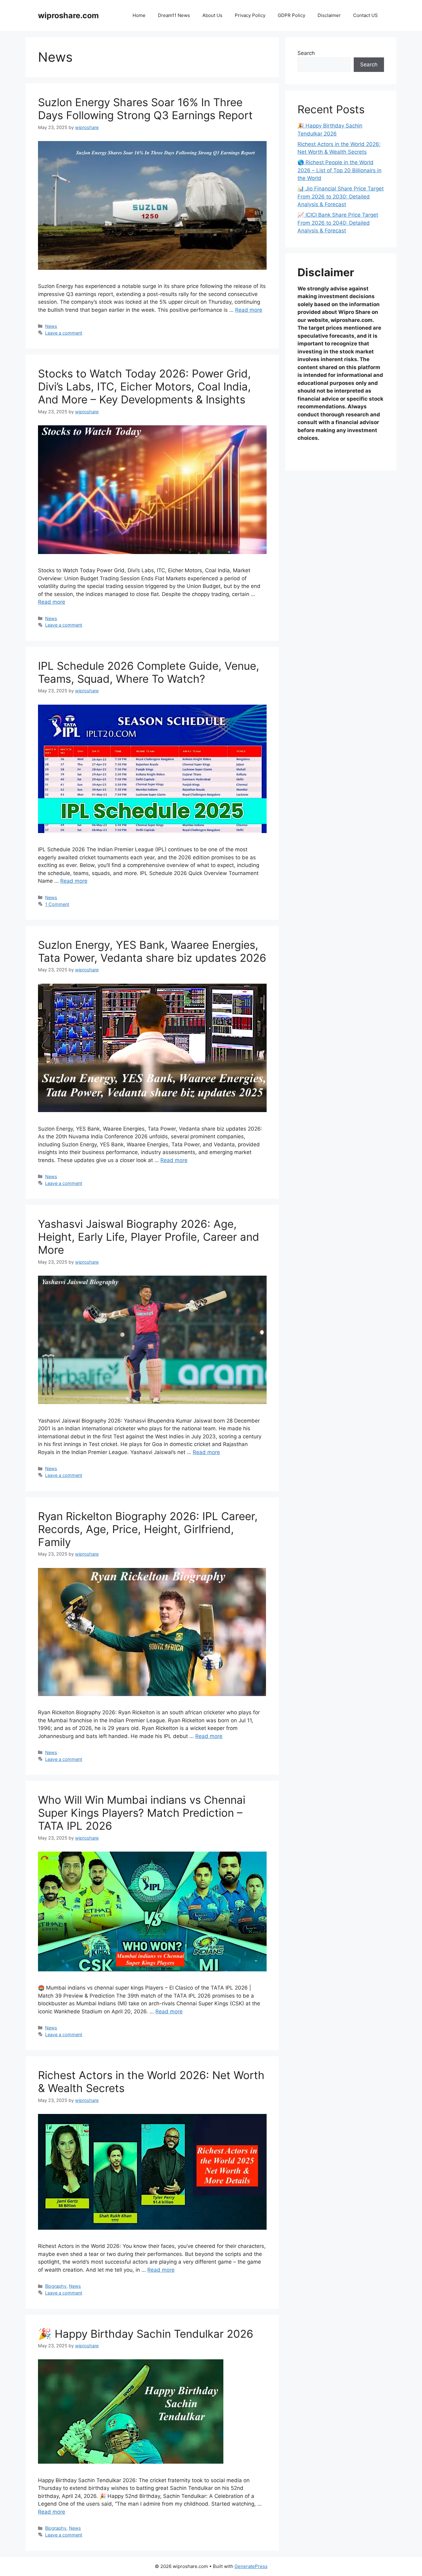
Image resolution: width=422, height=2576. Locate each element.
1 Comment (57, 904)
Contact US (365, 15)
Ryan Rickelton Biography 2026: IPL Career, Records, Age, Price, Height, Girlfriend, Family (148, 1529)
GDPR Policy (291, 15)
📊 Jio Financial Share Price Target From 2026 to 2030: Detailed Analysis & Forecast (341, 196)
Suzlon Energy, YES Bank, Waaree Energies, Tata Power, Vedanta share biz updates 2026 (152, 951)
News (51, 326)
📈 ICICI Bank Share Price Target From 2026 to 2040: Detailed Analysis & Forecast (338, 223)
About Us (212, 15)
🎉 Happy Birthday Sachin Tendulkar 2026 (146, 2334)
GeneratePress (251, 2566)
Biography (56, 2286)
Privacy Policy (250, 15)
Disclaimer (329, 15)
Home (139, 15)
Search (306, 53)
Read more (249, 310)
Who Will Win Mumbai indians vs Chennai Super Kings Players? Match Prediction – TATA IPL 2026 (142, 1813)
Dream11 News (174, 15)
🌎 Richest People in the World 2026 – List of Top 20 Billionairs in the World (340, 170)
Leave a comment (64, 333)
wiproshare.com (68, 15)
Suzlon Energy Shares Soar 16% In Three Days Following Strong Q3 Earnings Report (145, 109)
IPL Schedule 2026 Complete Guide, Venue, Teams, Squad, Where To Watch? (149, 672)
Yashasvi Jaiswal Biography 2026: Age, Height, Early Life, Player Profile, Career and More (149, 1237)
